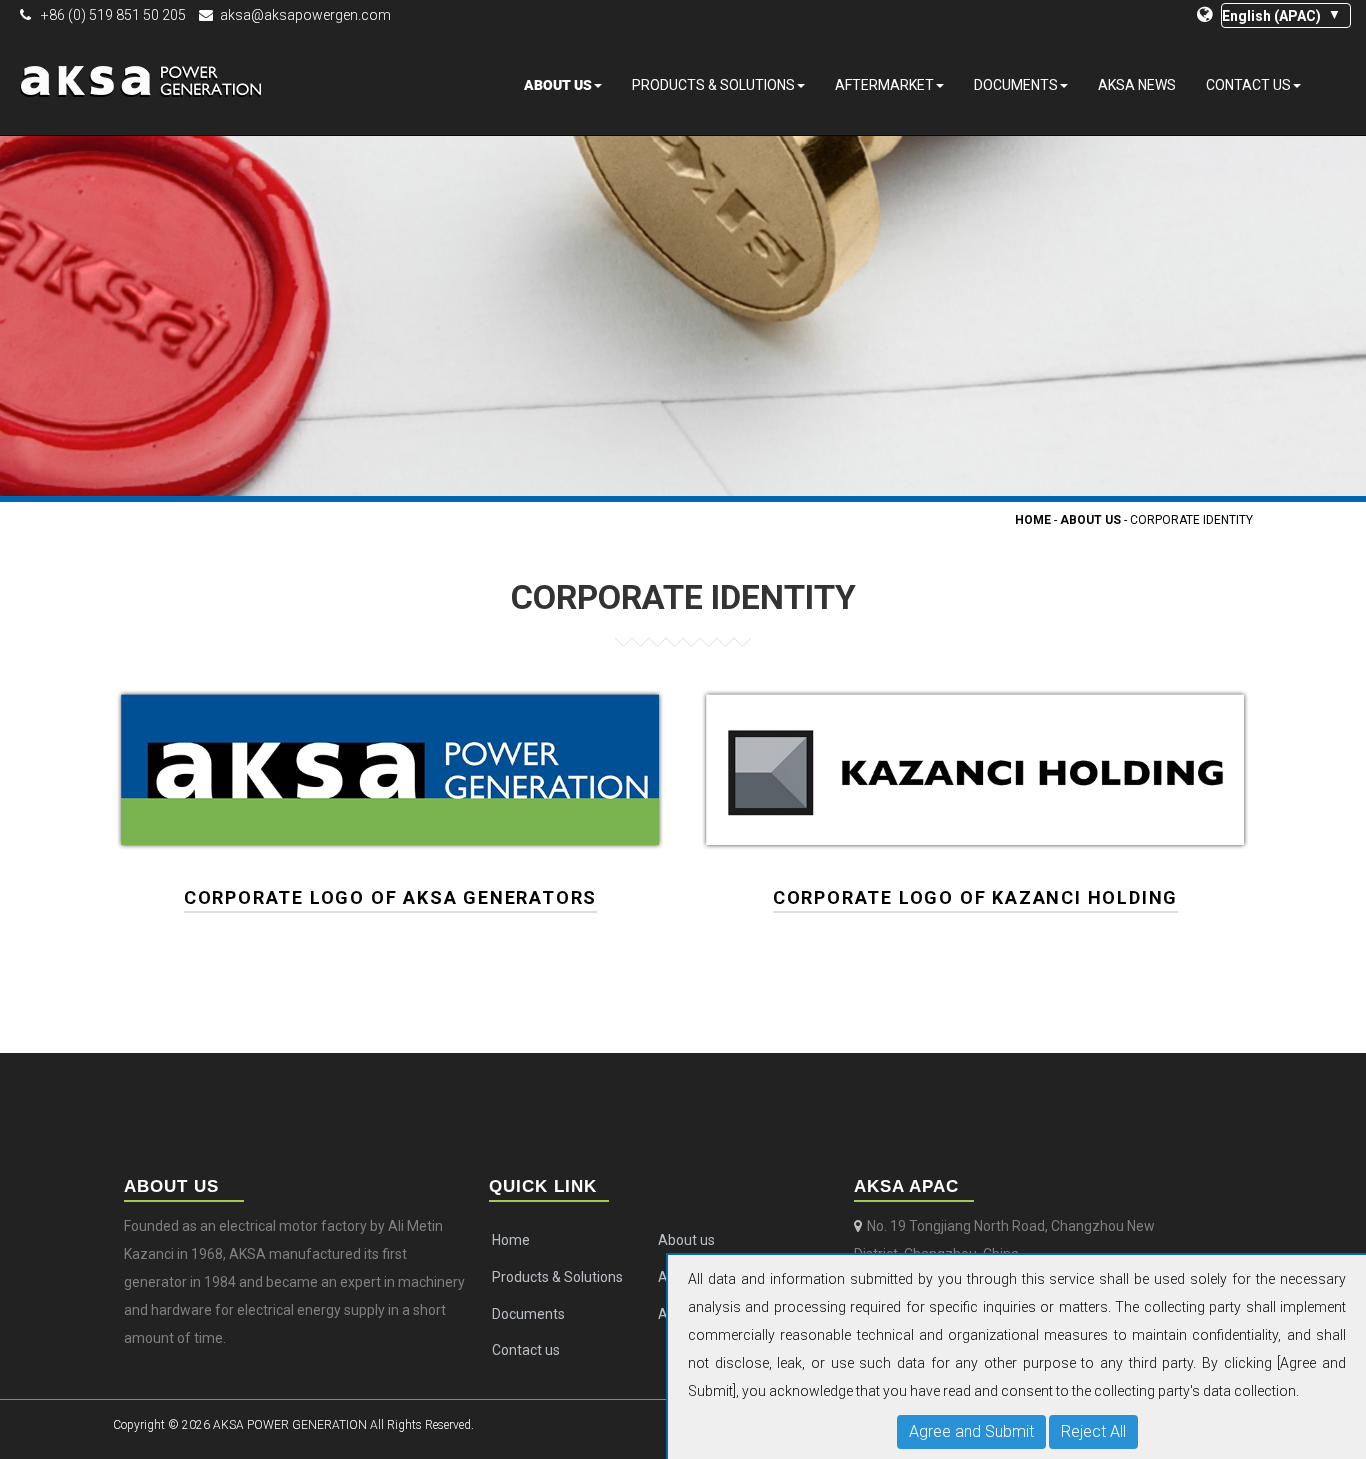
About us (558, 84)
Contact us (1248, 85)
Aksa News (1137, 85)
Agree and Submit (971, 1431)
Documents (1016, 85)
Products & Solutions (713, 85)
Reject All (1093, 1431)
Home (1033, 520)
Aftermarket (884, 85)
